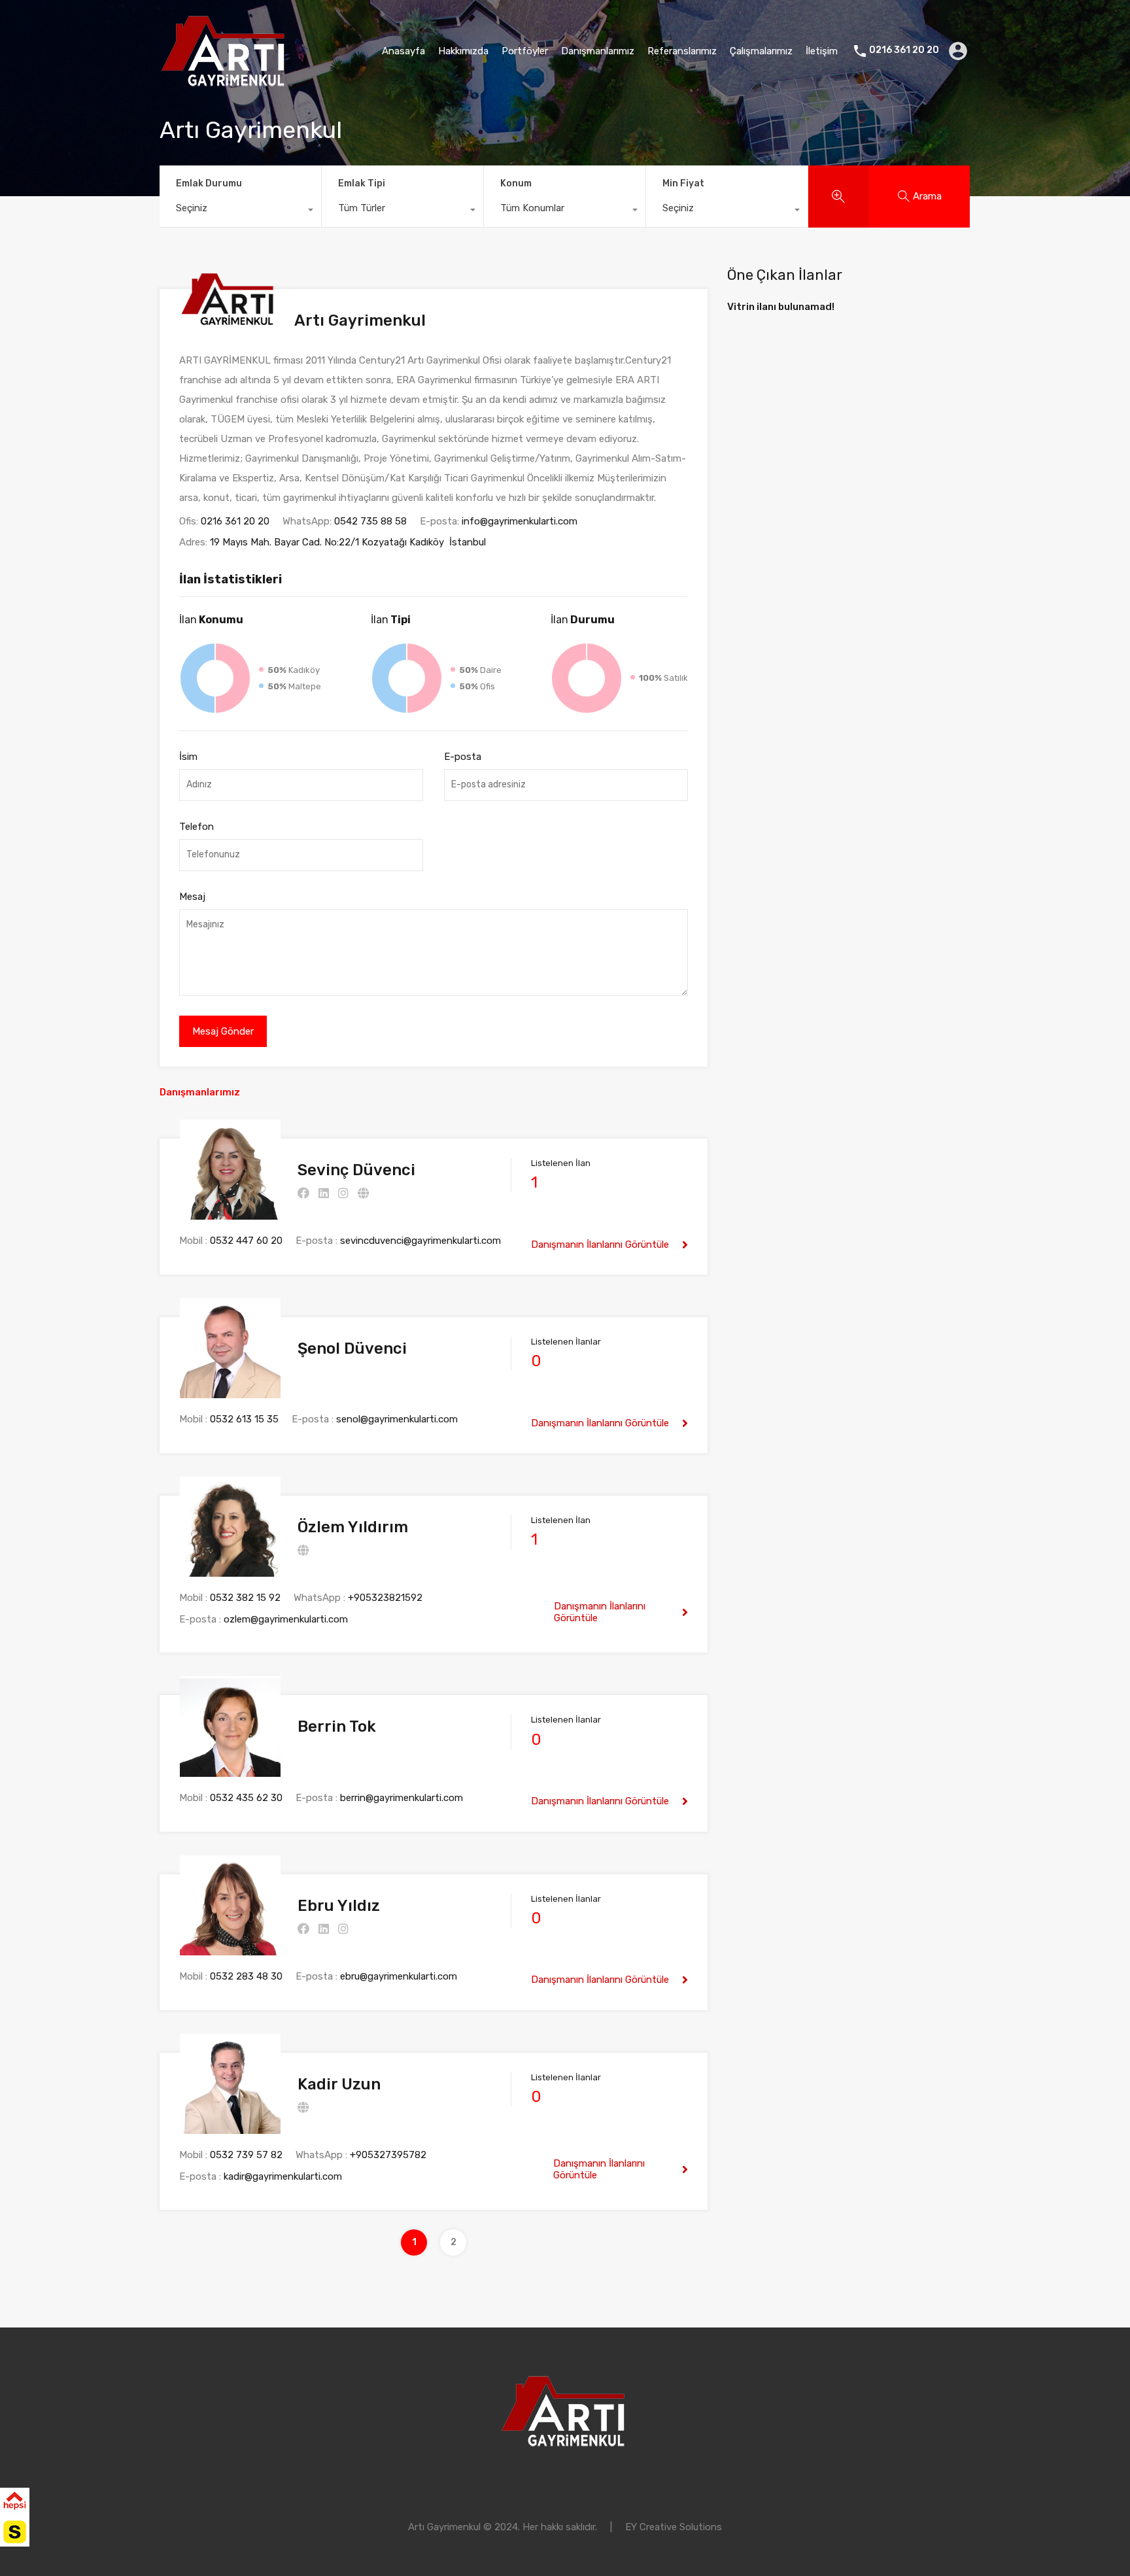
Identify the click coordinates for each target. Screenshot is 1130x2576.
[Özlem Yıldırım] (230, 1571)
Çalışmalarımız (761, 51)
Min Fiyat (683, 183)
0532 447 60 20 (246, 1241)
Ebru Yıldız (339, 1906)
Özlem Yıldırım (353, 1527)
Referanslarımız (682, 51)
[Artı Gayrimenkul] (225, 82)
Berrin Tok (337, 1726)
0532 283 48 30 (246, 1976)
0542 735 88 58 (370, 521)
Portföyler (525, 51)
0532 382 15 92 (245, 1598)
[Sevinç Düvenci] (230, 1214)
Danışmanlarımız (598, 51)
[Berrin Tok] (230, 1771)
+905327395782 (388, 2155)
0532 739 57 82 (246, 2155)
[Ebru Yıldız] (230, 1949)
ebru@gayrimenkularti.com (399, 1976)
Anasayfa (403, 51)
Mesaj (192, 897)
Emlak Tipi (362, 183)
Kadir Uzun (339, 2084)
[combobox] (240, 211)
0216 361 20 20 (904, 50)
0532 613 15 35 (244, 1419)
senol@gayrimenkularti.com (397, 1419)
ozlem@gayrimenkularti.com (286, 1619)
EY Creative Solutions (674, 2527)
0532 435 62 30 (246, 1798)
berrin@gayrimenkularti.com (402, 1798)
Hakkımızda (463, 51)
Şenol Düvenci (352, 1348)
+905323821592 (385, 1598)
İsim (188, 757)
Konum (516, 183)
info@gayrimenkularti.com (520, 521)
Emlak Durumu (209, 183)
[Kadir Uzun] (230, 2128)
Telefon (197, 827)
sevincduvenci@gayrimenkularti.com (420, 1241)
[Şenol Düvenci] (230, 1392)
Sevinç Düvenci (356, 1170)
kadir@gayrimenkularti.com (283, 2176)
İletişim (822, 51)
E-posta (463, 757)
